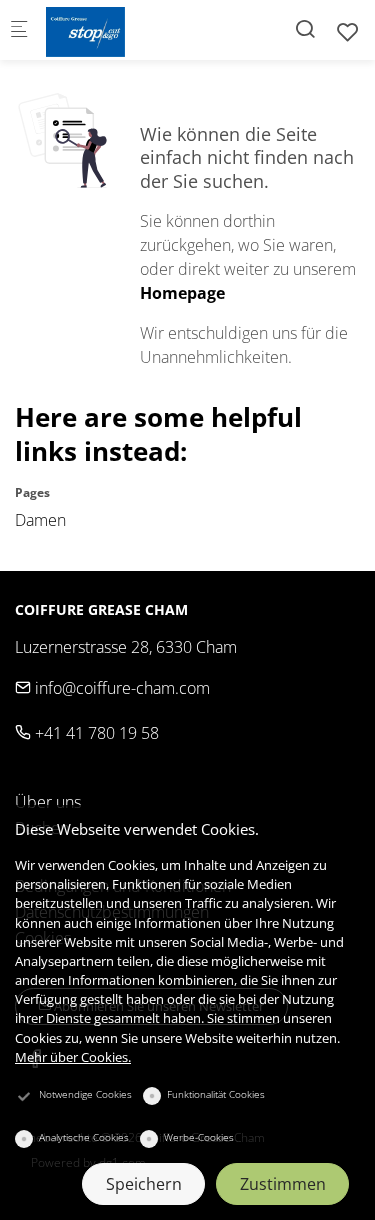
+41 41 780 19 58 (95, 733)
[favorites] (348, 31)
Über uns (48, 802)
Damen (40, 520)
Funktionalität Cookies (216, 1094)
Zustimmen (283, 1184)
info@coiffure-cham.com (120, 688)
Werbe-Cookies (199, 1137)
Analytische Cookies (84, 1137)
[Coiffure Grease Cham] (126, 30)
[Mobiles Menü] (19, 30)
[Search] (305, 28)
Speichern (144, 1184)
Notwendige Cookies (85, 1094)
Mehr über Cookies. (73, 1057)
